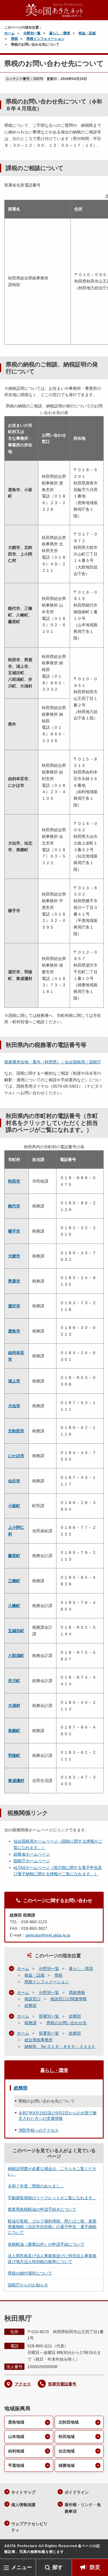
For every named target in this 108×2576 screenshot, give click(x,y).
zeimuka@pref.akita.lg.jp (48, 1935)
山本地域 (16, 2437)
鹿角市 (14, 1331)
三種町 (14, 1581)
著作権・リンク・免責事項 (83, 2508)
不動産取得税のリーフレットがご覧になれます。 (52, 2198)
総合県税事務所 (39, 2040)
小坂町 (14, 1506)
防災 (95, 2567)
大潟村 (14, 1705)
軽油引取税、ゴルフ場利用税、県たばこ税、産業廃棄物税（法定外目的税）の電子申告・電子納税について (52, 2227)
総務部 (31, 2005)
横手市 (14, 1231)
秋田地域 (67, 2437)
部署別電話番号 (62, 2384)
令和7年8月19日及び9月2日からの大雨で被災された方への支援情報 (58, 2116)
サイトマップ (23, 2492)
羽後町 (14, 1755)
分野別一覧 (32, 33)
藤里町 (14, 1556)
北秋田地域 (69, 2422)
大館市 (14, 1256)
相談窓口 (33, 1999)
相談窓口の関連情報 (69, 1999)
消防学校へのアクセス (39, 2130)
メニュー (22, 2567)
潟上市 (14, 1381)
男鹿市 (14, 1281)
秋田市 (14, 1181)
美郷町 (14, 1731)
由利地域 (16, 2451)
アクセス (23, 2384)
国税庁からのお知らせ (28, 2285)
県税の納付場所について (30, 2273)
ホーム (10, 33)
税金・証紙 (87, 33)
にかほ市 (16, 1456)
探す (58, 2567)
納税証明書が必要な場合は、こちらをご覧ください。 (52, 2171)
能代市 (14, 1206)
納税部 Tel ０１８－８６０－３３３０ (60, 2046)
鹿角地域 (16, 2422)
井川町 (14, 1681)
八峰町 (14, 1606)
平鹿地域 (16, 2465)
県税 (14, 39)
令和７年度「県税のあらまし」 (36, 2186)
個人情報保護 (23, 2505)
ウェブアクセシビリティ (29, 2527)
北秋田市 (16, 1431)
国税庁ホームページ (32, 1861)
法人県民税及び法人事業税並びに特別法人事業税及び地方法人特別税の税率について (52, 2259)
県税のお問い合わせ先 (67, 2023)
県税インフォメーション (46, 39)
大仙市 (14, 1406)
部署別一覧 (49, 2016)
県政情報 (77, 1992)
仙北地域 (67, 2451)
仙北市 (14, 1481)
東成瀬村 (16, 1781)
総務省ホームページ (32, 1854)
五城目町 (16, 1631)
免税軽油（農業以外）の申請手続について (46, 2244)
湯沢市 (14, 1306)
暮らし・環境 (60, 33)
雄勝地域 (67, 2465)
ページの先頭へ (98, 2550)
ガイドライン (77, 2492)
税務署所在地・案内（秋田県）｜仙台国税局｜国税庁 (53, 1062)
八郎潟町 (16, 1656)
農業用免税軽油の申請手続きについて (42, 2209)
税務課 (31, 2023)
